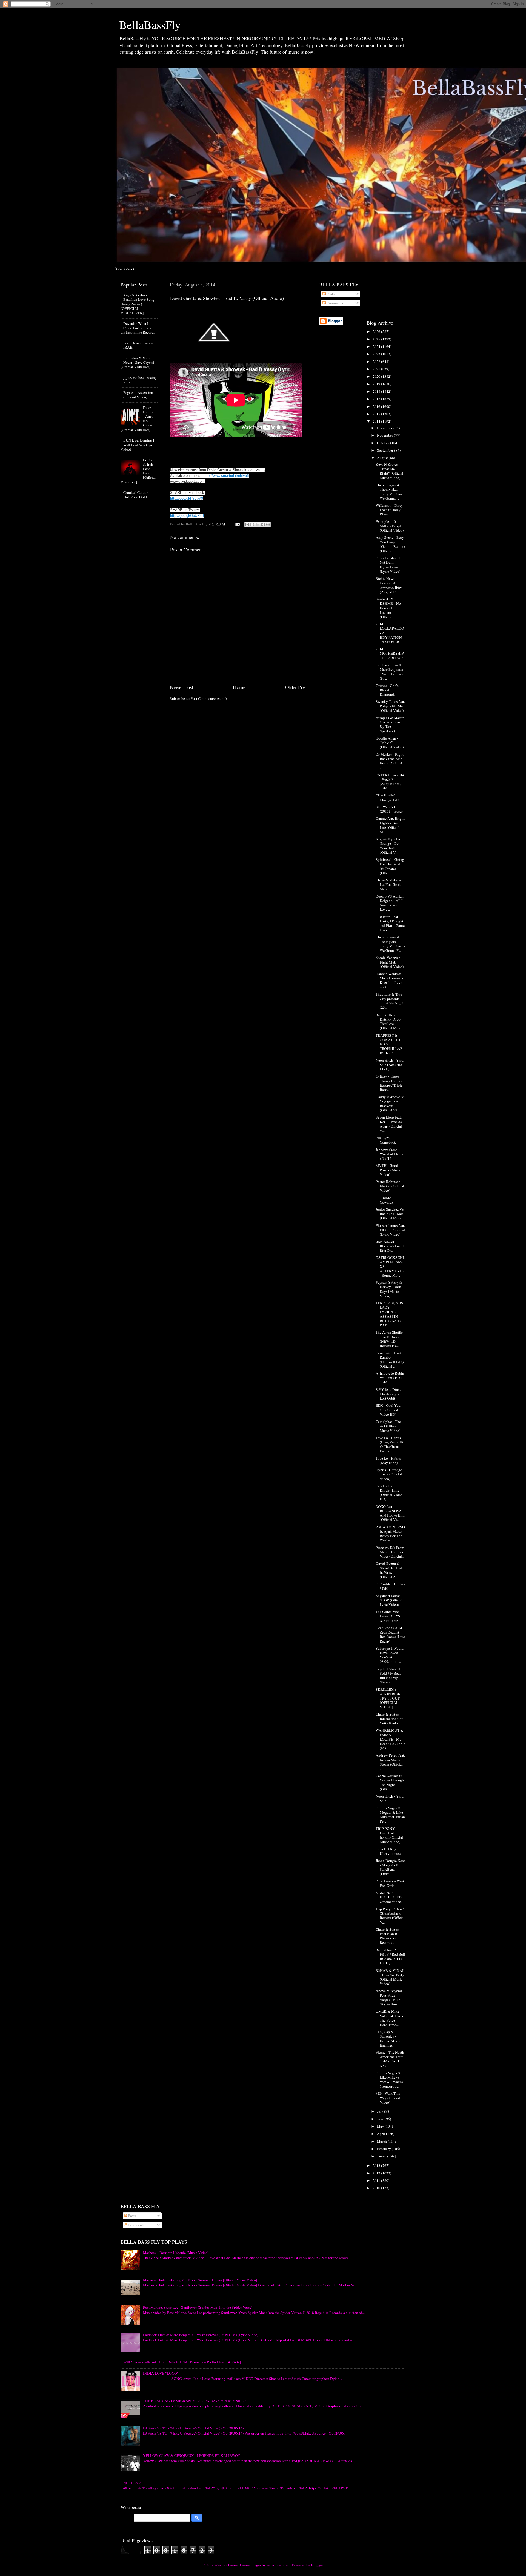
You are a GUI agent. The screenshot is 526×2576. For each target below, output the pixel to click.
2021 (377, 369)
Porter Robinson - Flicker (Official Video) (390, 1186)
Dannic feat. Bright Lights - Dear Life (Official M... (390, 825)
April (381, 2134)
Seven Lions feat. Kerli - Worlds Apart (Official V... (389, 1124)
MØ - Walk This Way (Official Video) (388, 2098)
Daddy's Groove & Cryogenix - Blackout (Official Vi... (390, 1103)
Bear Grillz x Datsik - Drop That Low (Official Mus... (389, 1021)
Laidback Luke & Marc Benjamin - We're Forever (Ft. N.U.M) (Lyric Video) (201, 2335)
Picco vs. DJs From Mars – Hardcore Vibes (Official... (390, 1552)
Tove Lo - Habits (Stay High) (388, 1460)
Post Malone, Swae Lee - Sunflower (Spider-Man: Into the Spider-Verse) (198, 2307)
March (382, 2141)
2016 (377, 406)
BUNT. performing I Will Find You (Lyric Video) (138, 445)
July (381, 2111)
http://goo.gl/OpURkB (187, 516)
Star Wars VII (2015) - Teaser (389, 809)
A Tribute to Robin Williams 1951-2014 (390, 1378)
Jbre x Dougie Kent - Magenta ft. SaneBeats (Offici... (390, 1867)
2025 (377, 339)
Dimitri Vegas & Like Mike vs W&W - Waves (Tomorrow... (389, 2080)
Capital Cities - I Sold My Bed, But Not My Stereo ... (388, 1676)
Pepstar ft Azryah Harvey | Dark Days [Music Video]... (389, 1289)
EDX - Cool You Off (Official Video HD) (388, 1410)
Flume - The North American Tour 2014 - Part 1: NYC (390, 2059)
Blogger (317, 2565)
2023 (377, 354)
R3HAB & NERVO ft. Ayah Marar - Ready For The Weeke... (390, 1534)
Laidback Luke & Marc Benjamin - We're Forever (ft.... (389, 672)
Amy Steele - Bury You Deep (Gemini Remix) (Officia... (390, 544)
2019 (377, 384)
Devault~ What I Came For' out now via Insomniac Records (138, 328)
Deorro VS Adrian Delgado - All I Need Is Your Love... (390, 903)
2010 (377, 2188)
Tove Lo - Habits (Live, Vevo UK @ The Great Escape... (390, 1444)
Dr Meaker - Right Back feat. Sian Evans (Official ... (390, 761)
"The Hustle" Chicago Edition (390, 797)
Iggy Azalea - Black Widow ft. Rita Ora (390, 1246)
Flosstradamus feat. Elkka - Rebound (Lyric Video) (390, 1230)
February (384, 2149)
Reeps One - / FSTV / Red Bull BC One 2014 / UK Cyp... (390, 1957)
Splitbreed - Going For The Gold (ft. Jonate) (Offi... (390, 866)
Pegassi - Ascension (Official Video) (138, 395)
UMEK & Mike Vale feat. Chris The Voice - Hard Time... (389, 2018)
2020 (377, 376)
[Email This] (247, 525)
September (386, 450)
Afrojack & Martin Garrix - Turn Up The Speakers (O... (390, 724)
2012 (377, 2173)
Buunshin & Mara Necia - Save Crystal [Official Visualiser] (137, 362)
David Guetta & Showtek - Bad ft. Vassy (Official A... (389, 1570)
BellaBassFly (150, 25)
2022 (377, 362)
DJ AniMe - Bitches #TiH (390, 1586)
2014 (377, 421)
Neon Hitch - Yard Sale (390, 1798)
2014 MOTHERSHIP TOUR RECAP (390, 653)
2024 (377, 346)
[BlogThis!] (252, 525)
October (384, 443)
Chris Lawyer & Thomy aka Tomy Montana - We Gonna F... (390, 944)
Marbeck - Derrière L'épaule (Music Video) (176, 2253)
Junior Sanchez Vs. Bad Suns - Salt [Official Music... (390, 1214)
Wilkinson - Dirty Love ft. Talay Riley (389, 510)
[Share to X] (258, 525)
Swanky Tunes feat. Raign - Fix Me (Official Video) (390, 706)
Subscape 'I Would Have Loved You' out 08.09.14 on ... (390, 1655)
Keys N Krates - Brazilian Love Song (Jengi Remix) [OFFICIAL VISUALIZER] (138, 304)
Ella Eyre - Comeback (386, 1140)
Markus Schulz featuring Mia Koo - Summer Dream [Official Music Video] (200, 2280)
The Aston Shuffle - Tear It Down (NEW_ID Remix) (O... (390, 1339)
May (381, 2126)
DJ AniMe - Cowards (384, 1200)
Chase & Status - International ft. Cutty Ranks (390, 1719)
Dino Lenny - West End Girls (390, 1883)
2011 (377, 2180)
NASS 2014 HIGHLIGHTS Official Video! (389, 1897)
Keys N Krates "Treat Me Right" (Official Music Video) (389, 471)
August (383, 458)
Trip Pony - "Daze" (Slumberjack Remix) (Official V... (390, 1915)
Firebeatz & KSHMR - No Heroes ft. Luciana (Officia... (388, 608)
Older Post (296, 687)
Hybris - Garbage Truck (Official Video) (389, 1474)
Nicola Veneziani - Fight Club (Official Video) (390, 962)
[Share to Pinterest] (268, 525)
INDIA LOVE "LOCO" (161, 2373)
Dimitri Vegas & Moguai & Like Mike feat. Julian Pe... (390, 1815)
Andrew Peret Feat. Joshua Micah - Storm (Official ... (390, 1762)
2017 (377, 399)
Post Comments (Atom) (209, 698)
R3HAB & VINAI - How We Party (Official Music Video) (390, 1977)
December (385, 428)
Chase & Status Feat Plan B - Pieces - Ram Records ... (388, 1936)
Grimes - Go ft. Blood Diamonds (387, 690)
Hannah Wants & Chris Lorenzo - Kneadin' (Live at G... (390, 980)
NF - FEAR (132, 2483)
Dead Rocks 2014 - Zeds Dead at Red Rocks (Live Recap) (390, 1634)
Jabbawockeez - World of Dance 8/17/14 (390, 1154)
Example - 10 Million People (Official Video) (390, 526)
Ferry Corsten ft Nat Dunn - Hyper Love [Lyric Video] (388, 565)
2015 (377, 414)
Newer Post (181, 687)
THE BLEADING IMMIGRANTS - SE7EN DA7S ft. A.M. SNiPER (195, 2401)
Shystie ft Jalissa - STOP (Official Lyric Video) (389, 1600)
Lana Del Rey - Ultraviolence (388, 1851)
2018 (377, 391)
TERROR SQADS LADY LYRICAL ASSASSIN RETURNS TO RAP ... (389, 1314)
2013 (377, 2165)
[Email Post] (237, 524)
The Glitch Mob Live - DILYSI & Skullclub (389, 1616)
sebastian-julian (278, 2565)
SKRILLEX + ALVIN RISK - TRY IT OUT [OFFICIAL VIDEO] (389, 1698)
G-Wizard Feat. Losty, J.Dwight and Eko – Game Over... (390, 923)
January (383, 2156)
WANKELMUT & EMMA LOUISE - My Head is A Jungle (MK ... (390, 1739)
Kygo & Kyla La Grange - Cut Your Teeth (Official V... (388, 846)
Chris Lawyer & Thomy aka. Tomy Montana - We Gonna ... (390, 492)
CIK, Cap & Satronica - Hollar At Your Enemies (389, 2038)
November (385, 435)
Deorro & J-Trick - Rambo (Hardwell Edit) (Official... (390, 1359)
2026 (377, 331)
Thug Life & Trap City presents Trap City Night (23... (390, 1001)
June (381, 2119)
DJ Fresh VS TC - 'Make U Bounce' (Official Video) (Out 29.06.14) (193, 2428)
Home (239, 687)
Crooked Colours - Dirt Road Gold (137, 495)
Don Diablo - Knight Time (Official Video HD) (389, 1493)
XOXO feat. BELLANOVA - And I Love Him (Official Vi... (390, 1513)
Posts (330, 294)
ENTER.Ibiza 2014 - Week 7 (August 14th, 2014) (390, 782)
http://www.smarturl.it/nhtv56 (226, 476)
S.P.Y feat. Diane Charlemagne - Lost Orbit (389, 1394)
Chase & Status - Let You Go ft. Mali (388, 884)
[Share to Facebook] (263, 525)
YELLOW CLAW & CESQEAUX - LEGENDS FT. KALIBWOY (192, 2455)
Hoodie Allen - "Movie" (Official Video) (390, 743)
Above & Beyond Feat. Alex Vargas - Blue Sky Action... (389, 1997)
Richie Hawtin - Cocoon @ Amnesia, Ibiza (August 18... (389, 585)
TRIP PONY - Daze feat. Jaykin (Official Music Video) (389, 1835)
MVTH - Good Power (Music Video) (388, 1170)
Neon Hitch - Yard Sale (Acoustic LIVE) (390, 1065)
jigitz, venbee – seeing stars (140, 380)
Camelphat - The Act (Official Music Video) (388, 1426)
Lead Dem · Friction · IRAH (139, 345)
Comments (334, 303)
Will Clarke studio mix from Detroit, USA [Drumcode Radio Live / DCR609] (182, 2362)
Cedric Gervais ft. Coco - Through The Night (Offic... (390, 1782)
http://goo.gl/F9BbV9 (187, 498)
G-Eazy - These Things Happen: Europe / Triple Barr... (390, 1083)
